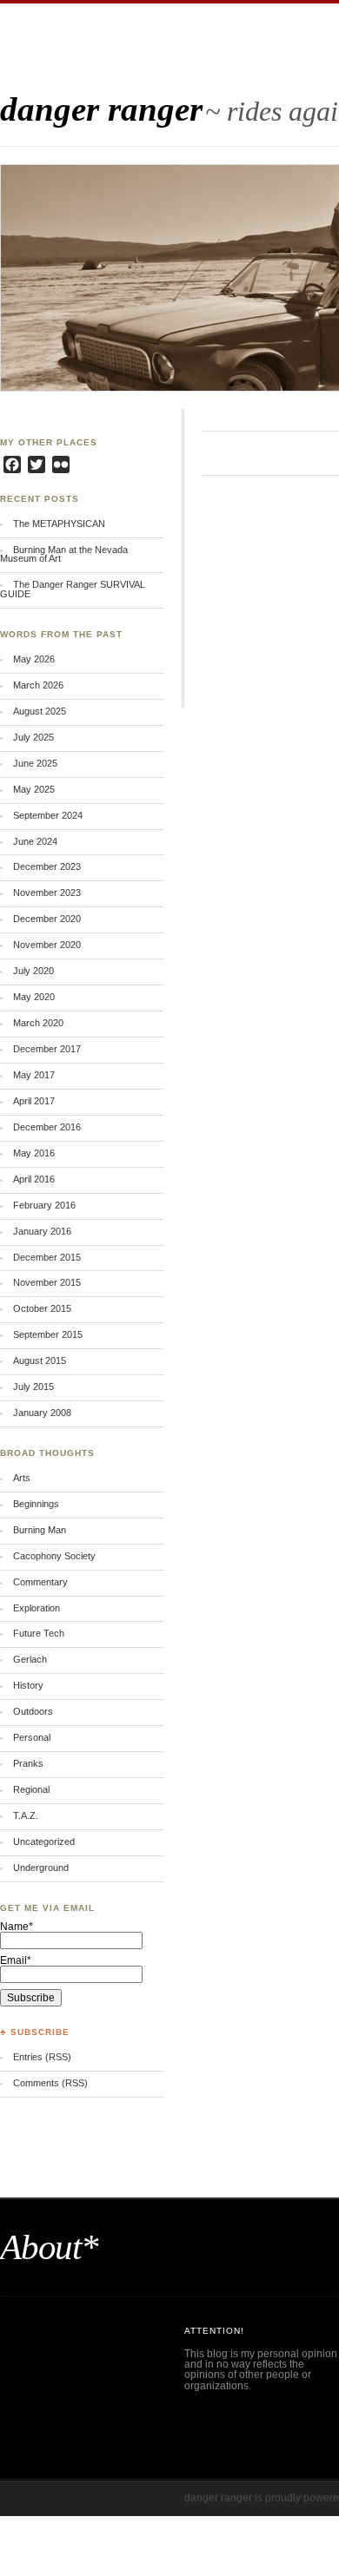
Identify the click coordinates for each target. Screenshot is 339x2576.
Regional (31, 1789)
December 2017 (47, 1049)
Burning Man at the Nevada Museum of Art (64, 554)
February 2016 (44, 1205)
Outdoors (33, 1711)
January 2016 (42, 1231)
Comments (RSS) (50, 2083)
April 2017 (34, 1101)
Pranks (28, 1763)
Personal (32, 1737)
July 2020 (33, 971)
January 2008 (42, 1413)
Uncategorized (44, 1841)
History (28, 1685)
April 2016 (34, 1179)
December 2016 (47, 1127)
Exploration (37, 1608)
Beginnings (36, 1504)
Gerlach (30, 1659)
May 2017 (34, 1075)
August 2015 (40, 1360)
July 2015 (33, 1387)
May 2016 (34, 1153)
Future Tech (39, 1633)
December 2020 (47, 919)
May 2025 (34, 789)
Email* (16, 1960)
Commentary (40, 1582)
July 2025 (33, 737)
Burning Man (40, 1530)
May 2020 (34, 997)
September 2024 (48, 815)
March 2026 (38, 685)
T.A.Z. (26, 1815)
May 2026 (34, 659)
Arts (22, 1478)
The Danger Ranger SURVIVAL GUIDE (73, 589)
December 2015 (47, 1257)
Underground (41, 1868)
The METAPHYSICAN (59, 524)
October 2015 (42, 1308)
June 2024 (35, 841)
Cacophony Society (54, 1556)
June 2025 (35, 763)
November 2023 (47, 893)
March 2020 (38, 1023)
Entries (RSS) (42, 2057)
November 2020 (47, 945)
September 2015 (48, 1334)
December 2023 (47, 866)
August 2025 (40, 711)
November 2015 (47, 1282)
